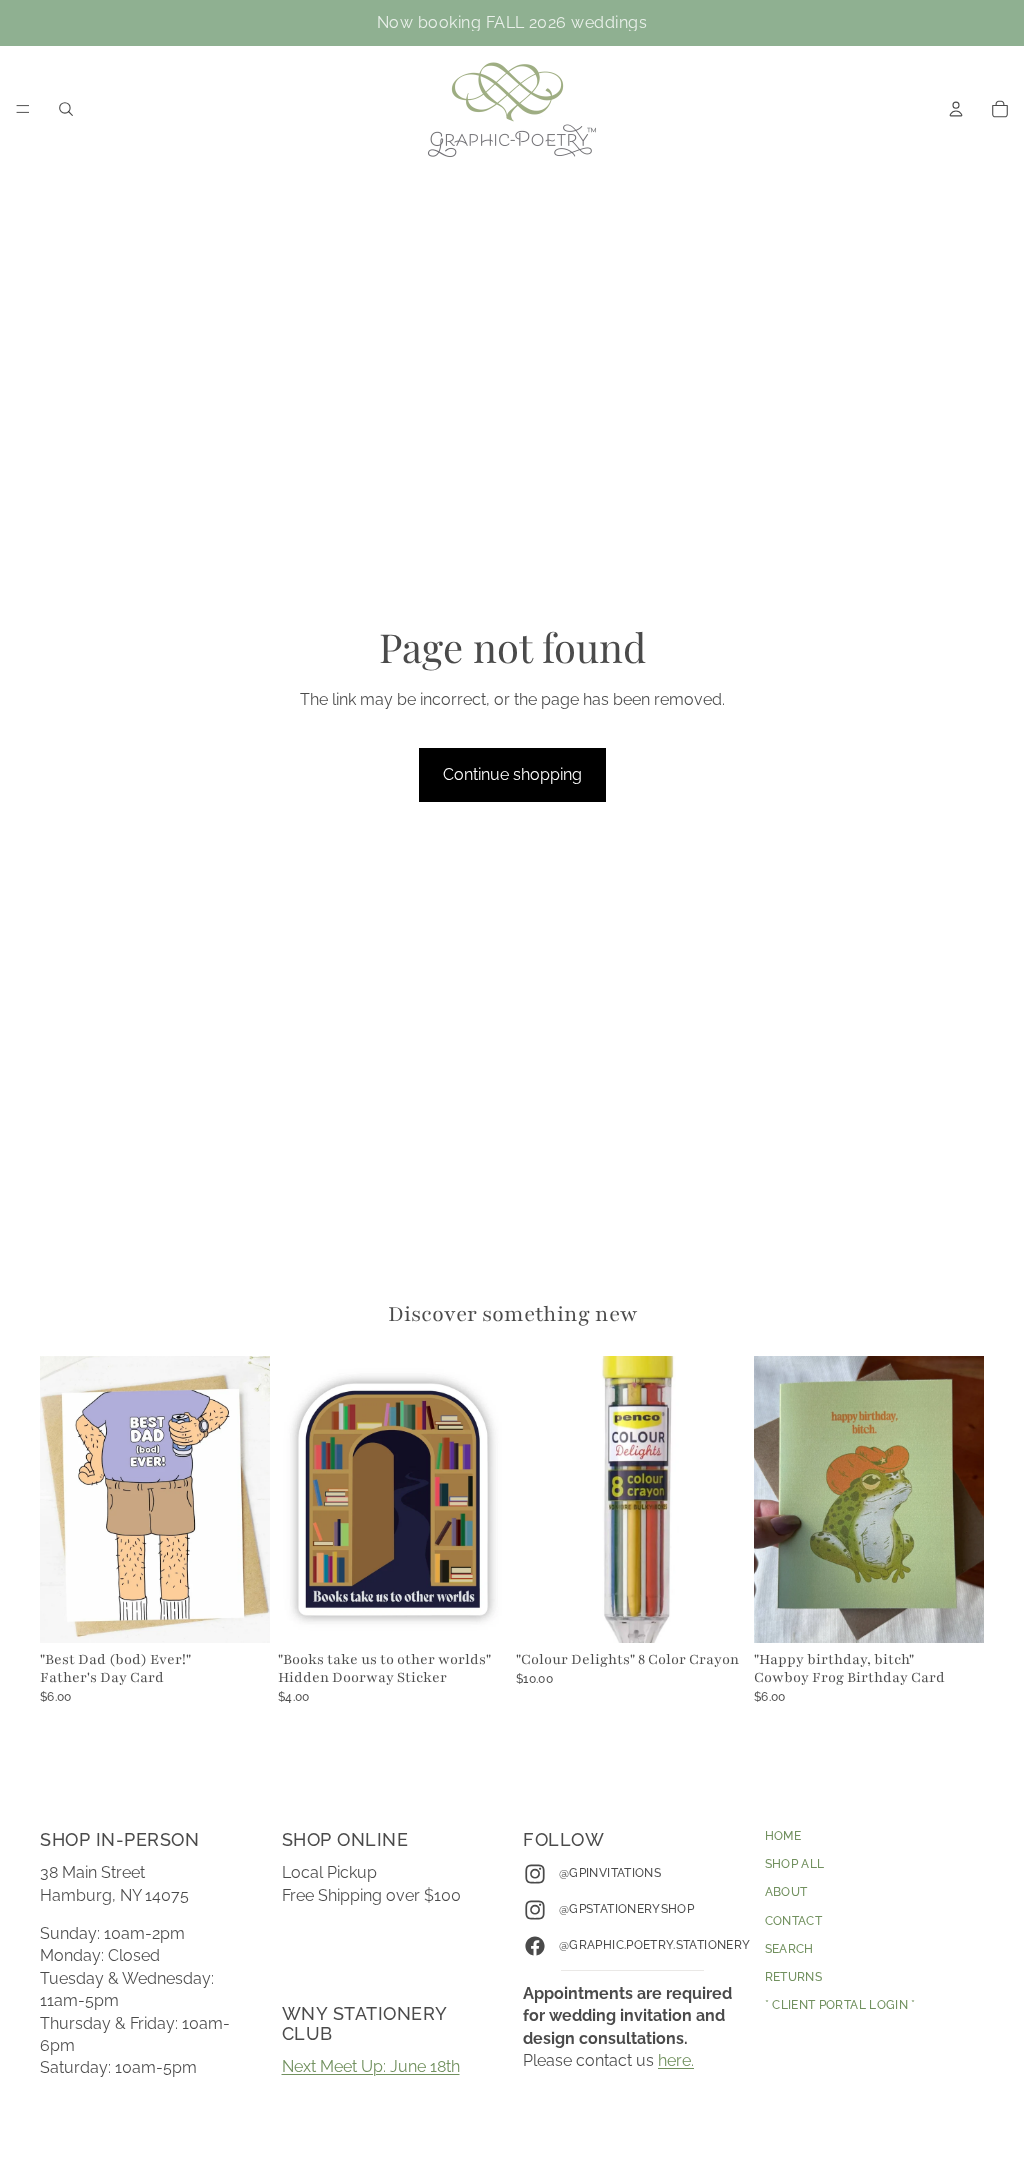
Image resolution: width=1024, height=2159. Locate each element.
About (786, 1892)
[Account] (956, 109)
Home (783, 1836)
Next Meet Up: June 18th (371, 2066)
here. (676, 2060)
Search (789, 1949)
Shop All (795, 1864)
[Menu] (23, 109)
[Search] (66, 109)
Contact (794, 1920)
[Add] (239, 1613)
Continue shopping (512, 774)
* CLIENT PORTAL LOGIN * (840, 2005)
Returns (794, 1977)
